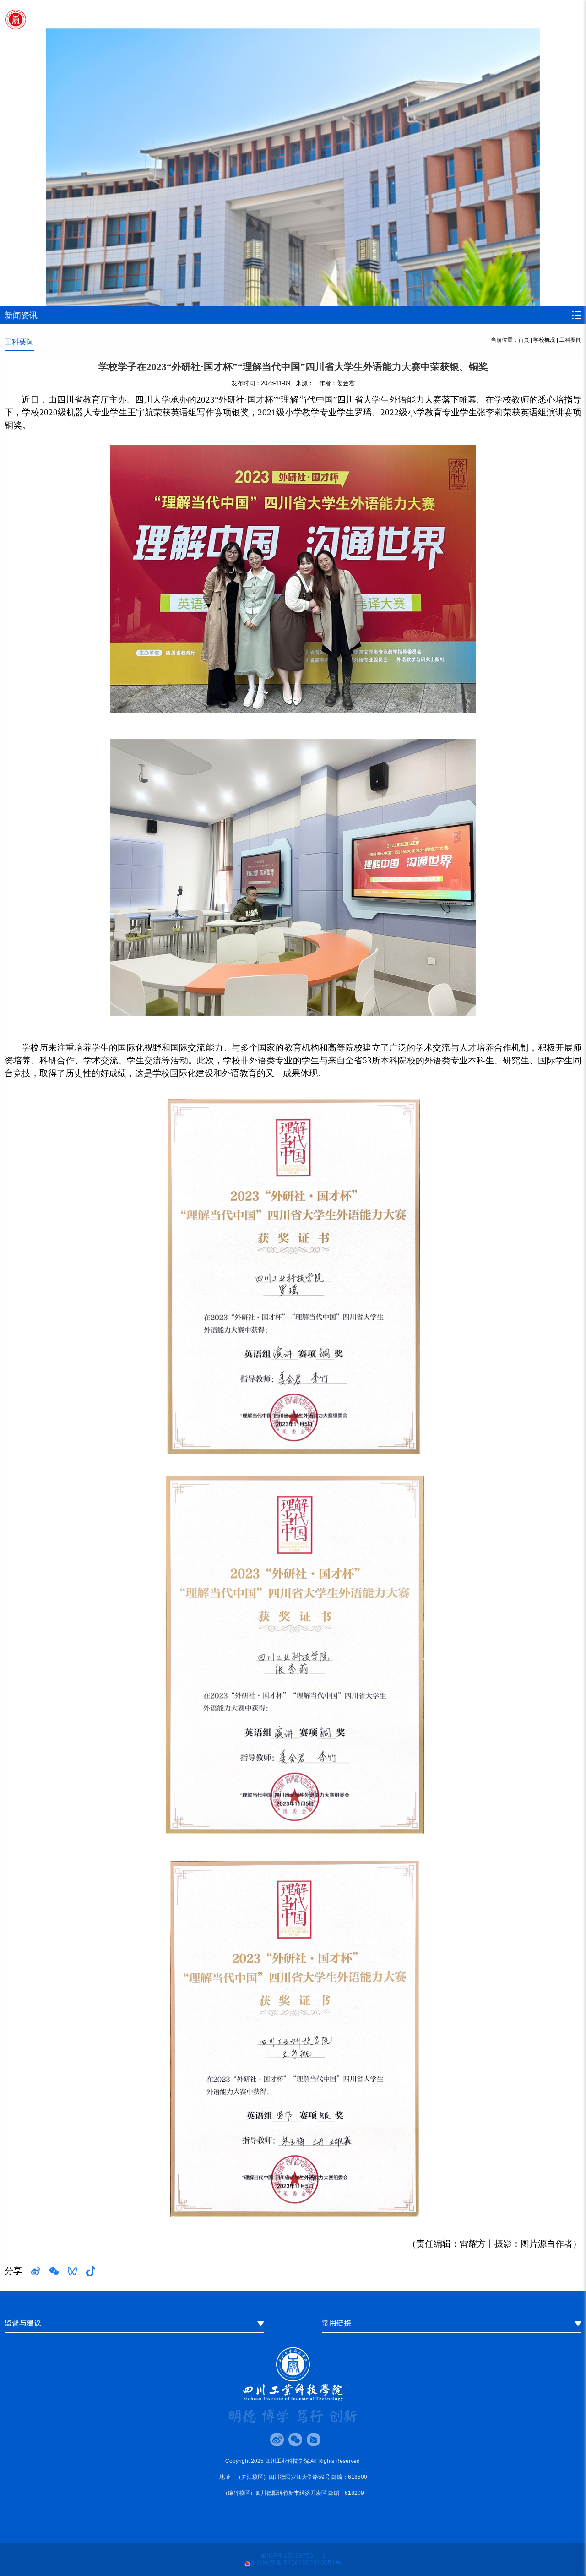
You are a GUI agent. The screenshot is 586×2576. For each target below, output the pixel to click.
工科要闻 (570, 340)
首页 (524, 340)
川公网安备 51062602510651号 (296, 2563)
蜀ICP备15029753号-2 (293, 2555)
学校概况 (544, 340)
